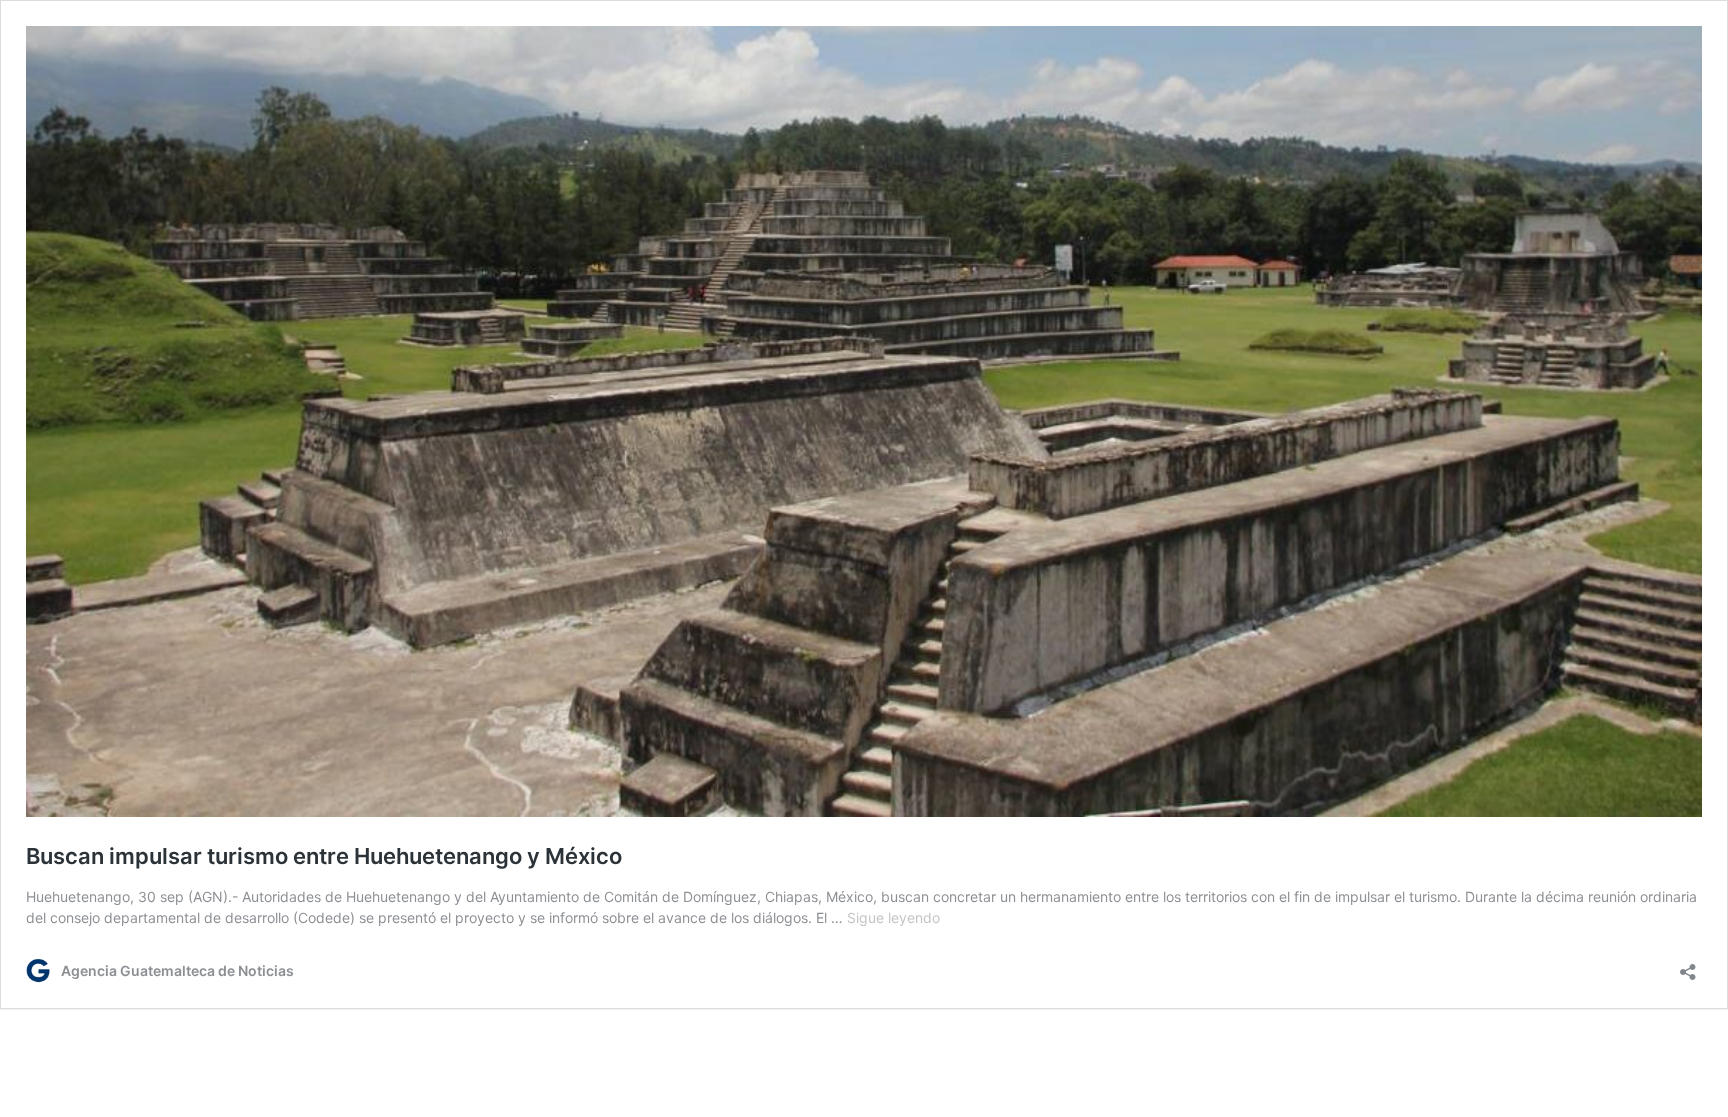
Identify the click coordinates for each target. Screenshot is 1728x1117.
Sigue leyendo (893, 917)
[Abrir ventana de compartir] (1688, 965)
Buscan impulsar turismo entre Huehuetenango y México (324, 856)
